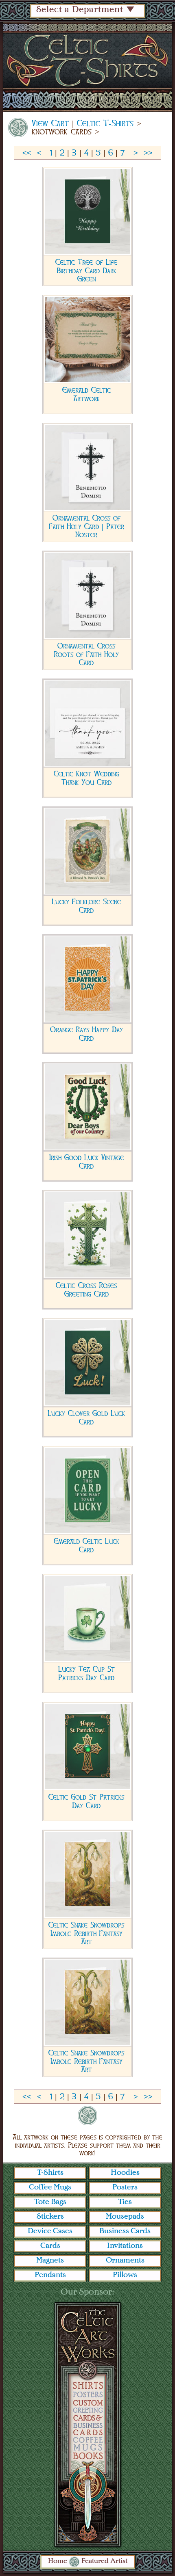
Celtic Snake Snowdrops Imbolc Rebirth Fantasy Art (86, 1933)
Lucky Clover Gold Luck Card (86, 1418)
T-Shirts (50, 2173)
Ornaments (125, 2260)
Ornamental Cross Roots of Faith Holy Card (86, 654)
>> (148, 153)
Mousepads (125, 2217)
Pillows (125, 2275)
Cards (50, 2246)
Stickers (50, 2217)
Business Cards (125, 2231)
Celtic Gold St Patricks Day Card (86, 1801)
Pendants (50, 2275)
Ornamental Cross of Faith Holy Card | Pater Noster (86, 526)
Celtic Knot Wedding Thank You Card (86, 778)
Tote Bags (50, 2202)
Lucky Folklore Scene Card (86, 906)
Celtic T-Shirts (105, 123)
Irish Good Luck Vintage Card (86, 1162)
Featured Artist (104, 2561)
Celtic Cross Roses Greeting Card (86, 1290)
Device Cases (50, 2231)
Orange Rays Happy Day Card (86, 1034)
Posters (125, 2187)
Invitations (125, 2246)
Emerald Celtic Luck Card (86, 1545)
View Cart (50, 123)
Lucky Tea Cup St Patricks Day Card (86, 1673)
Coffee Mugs (50, 2187)
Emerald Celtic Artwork (86, 394)
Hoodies (125, 2173)
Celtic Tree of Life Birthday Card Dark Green (86, 270)
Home (58, 2561)
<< (27, 153)
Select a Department (80, 10)
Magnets (50, 2260)
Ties (125, 2202)
